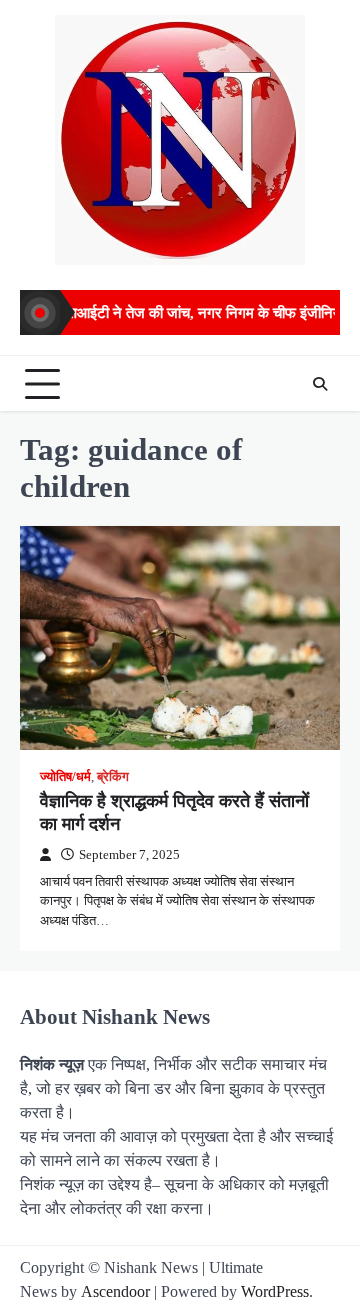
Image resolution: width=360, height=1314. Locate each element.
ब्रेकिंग (113, 777)
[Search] (320, 384)
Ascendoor (115, 1291)
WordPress (275, 1291)
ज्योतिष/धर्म (65, 777)
